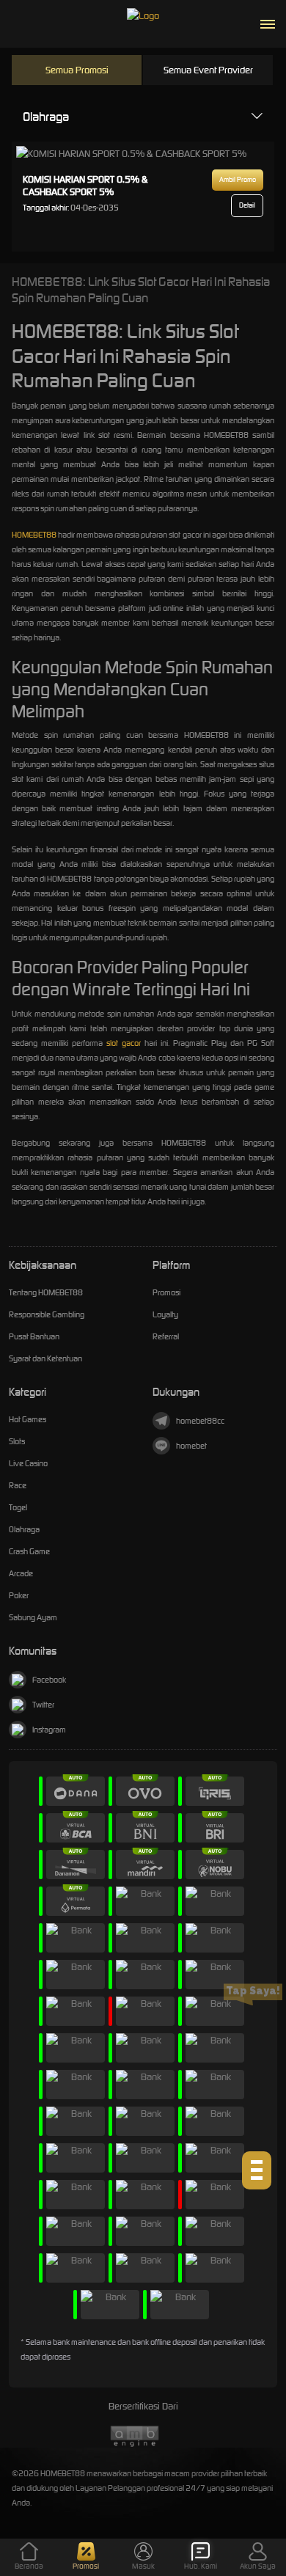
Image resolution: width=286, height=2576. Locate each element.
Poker (19, 1595)
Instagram (49, 1730)
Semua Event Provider (208, 70)
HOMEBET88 (34, 535)
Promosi (166, 1292)
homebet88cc (200, 1421)
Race (18, 1485)
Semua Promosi (77, 70)
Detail (247, 205)
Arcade (21, 1573)
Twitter (43, 1705)
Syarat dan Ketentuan (45, 1358)
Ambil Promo (238, 180)
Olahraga (46, 117)
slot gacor (124, 1043)
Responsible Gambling (47, 1314)
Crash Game (29, 1551)
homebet (191, 1446)
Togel (18, 1507)
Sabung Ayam (33, 1617)
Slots (17, 1441)
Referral (166, 1336)
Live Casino (28, 1463)
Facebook (49, 1680)
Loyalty (165, 1314)
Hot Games (27, 1419)
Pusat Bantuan (34, 1336)
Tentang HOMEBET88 (46, 1292)
